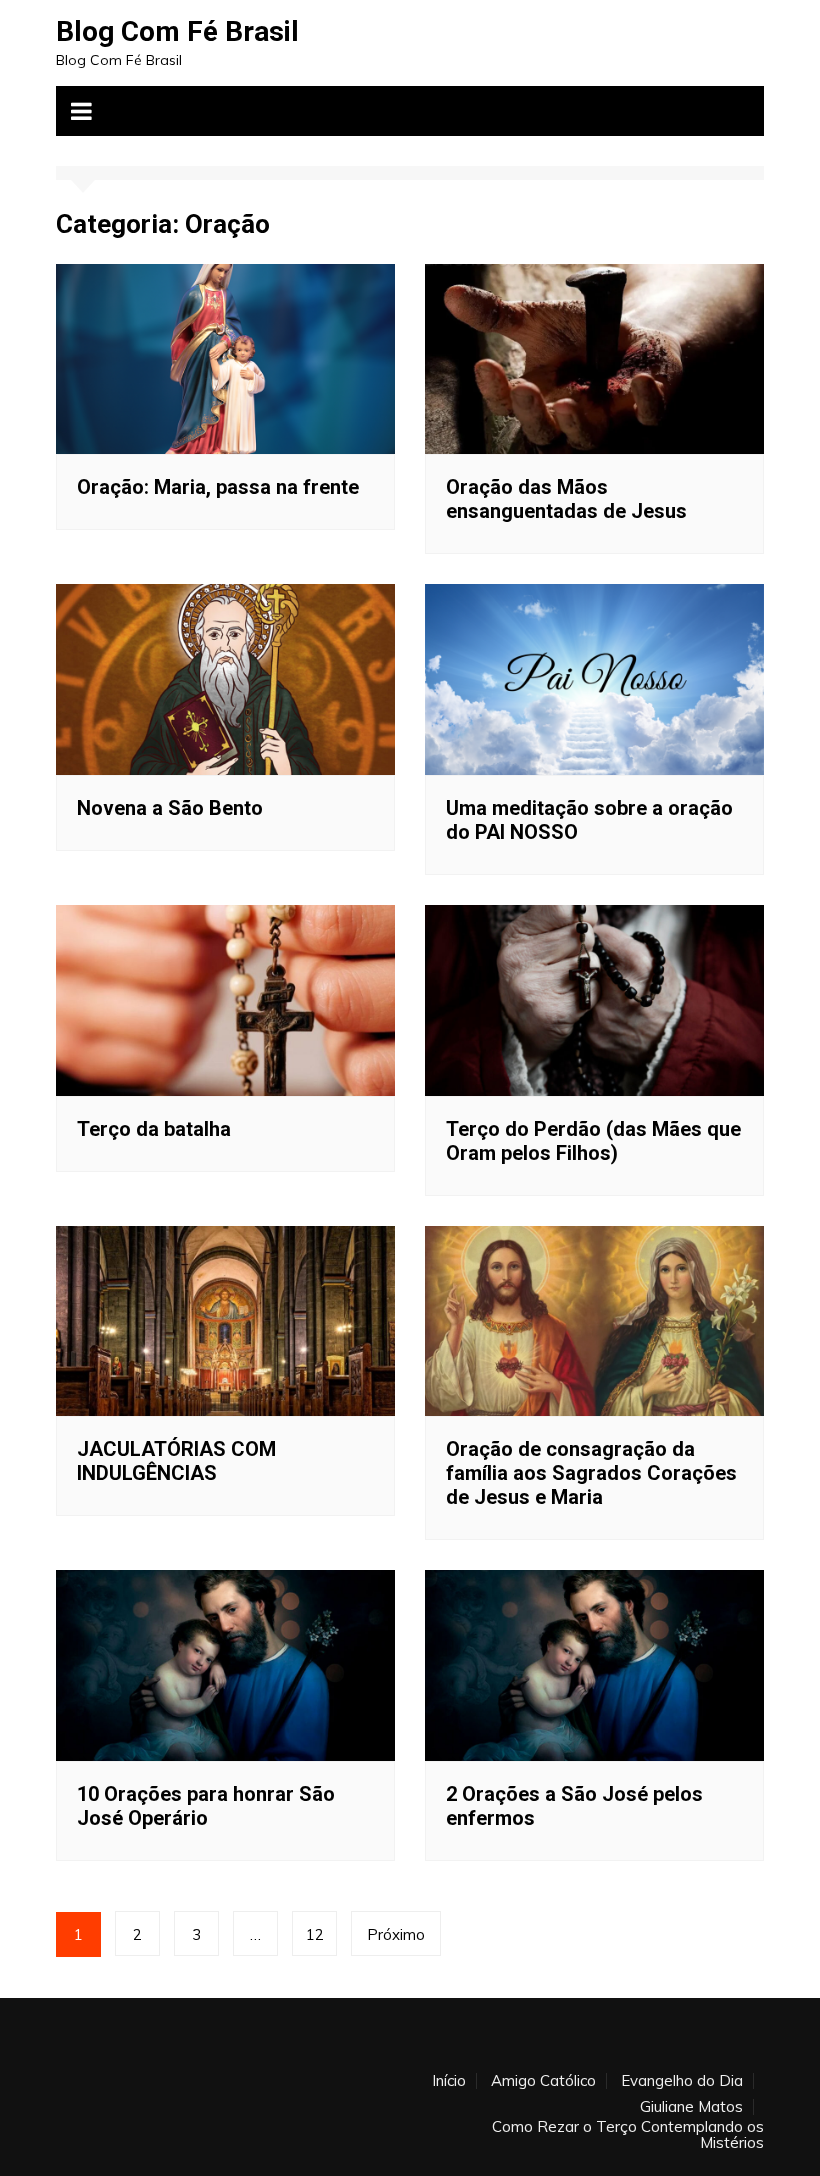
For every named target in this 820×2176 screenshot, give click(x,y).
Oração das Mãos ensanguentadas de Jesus (566, 499)
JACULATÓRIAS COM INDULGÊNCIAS (176, 1461)
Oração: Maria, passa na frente (218, 487)
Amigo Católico (543, 2081)
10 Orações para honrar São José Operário (206, 1806)
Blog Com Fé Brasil (177, 31)
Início (449, 2081)
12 (315, 1934)
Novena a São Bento (170, 808)
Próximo (396, 1934)
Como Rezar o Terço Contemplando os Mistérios (628, 2135)
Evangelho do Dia (682, 2081)
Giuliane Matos (691, 2107)
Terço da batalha (154, 1129)
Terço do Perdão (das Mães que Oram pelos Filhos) (593, 1141)
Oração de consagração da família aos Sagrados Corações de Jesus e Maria (591, 1473)
